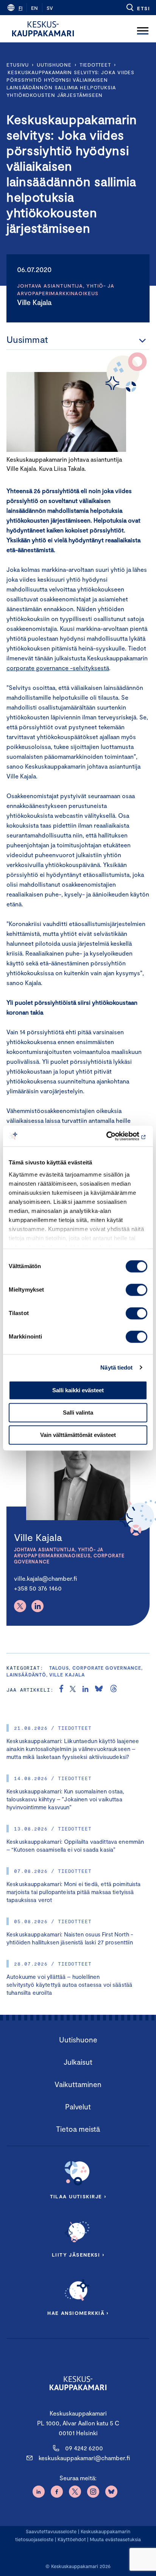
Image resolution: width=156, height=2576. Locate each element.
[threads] (114, 1690)
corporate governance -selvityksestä (58, 668)
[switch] (136, 1290)
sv (50, 8)
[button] (138, 8)
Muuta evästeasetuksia (115, 2539)
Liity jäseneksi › (78, 2255)
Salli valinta (78, 1413)
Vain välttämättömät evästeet (78, 1435)
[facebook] (61, 1690)
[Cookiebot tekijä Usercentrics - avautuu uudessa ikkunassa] (114, 1136)
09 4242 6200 (84, 2448)
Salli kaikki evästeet (78, 1390)
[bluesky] (99, 1690)
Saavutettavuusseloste (51, 2531)
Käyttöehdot (72, 2539)
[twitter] (73, 1690)
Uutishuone (54, 65)
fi (20, 8)
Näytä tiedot (116, 1367)
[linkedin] (85, 1690)
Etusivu (18, 65)
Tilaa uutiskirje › (78, 2196)
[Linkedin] (37, 1606)
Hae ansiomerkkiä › (78, 2313)
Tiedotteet (95, 65)
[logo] (43, 29)
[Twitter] (20, 1606)
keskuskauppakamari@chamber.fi (84, 2458)
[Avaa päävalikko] (143, 29)
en (34, 8)
